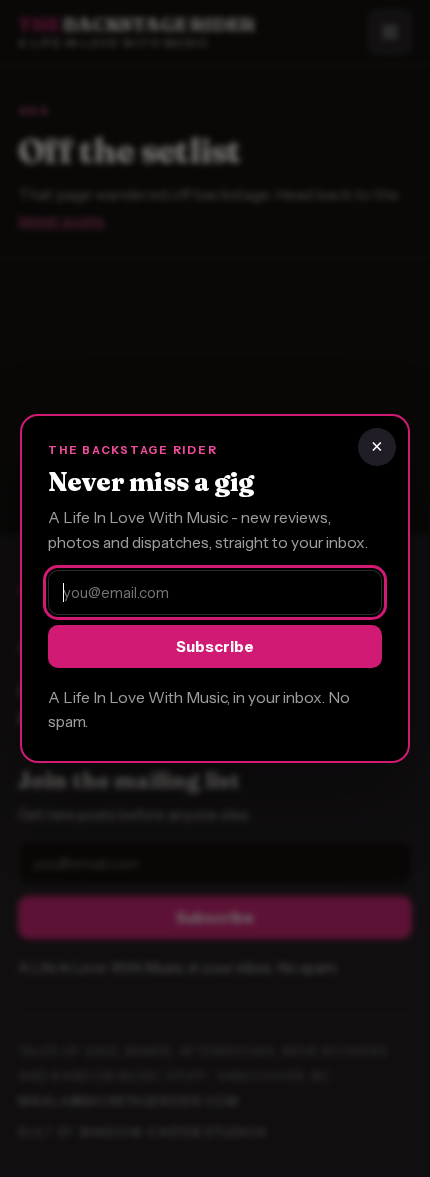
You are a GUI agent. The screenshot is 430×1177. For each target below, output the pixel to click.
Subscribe (215, 646)
